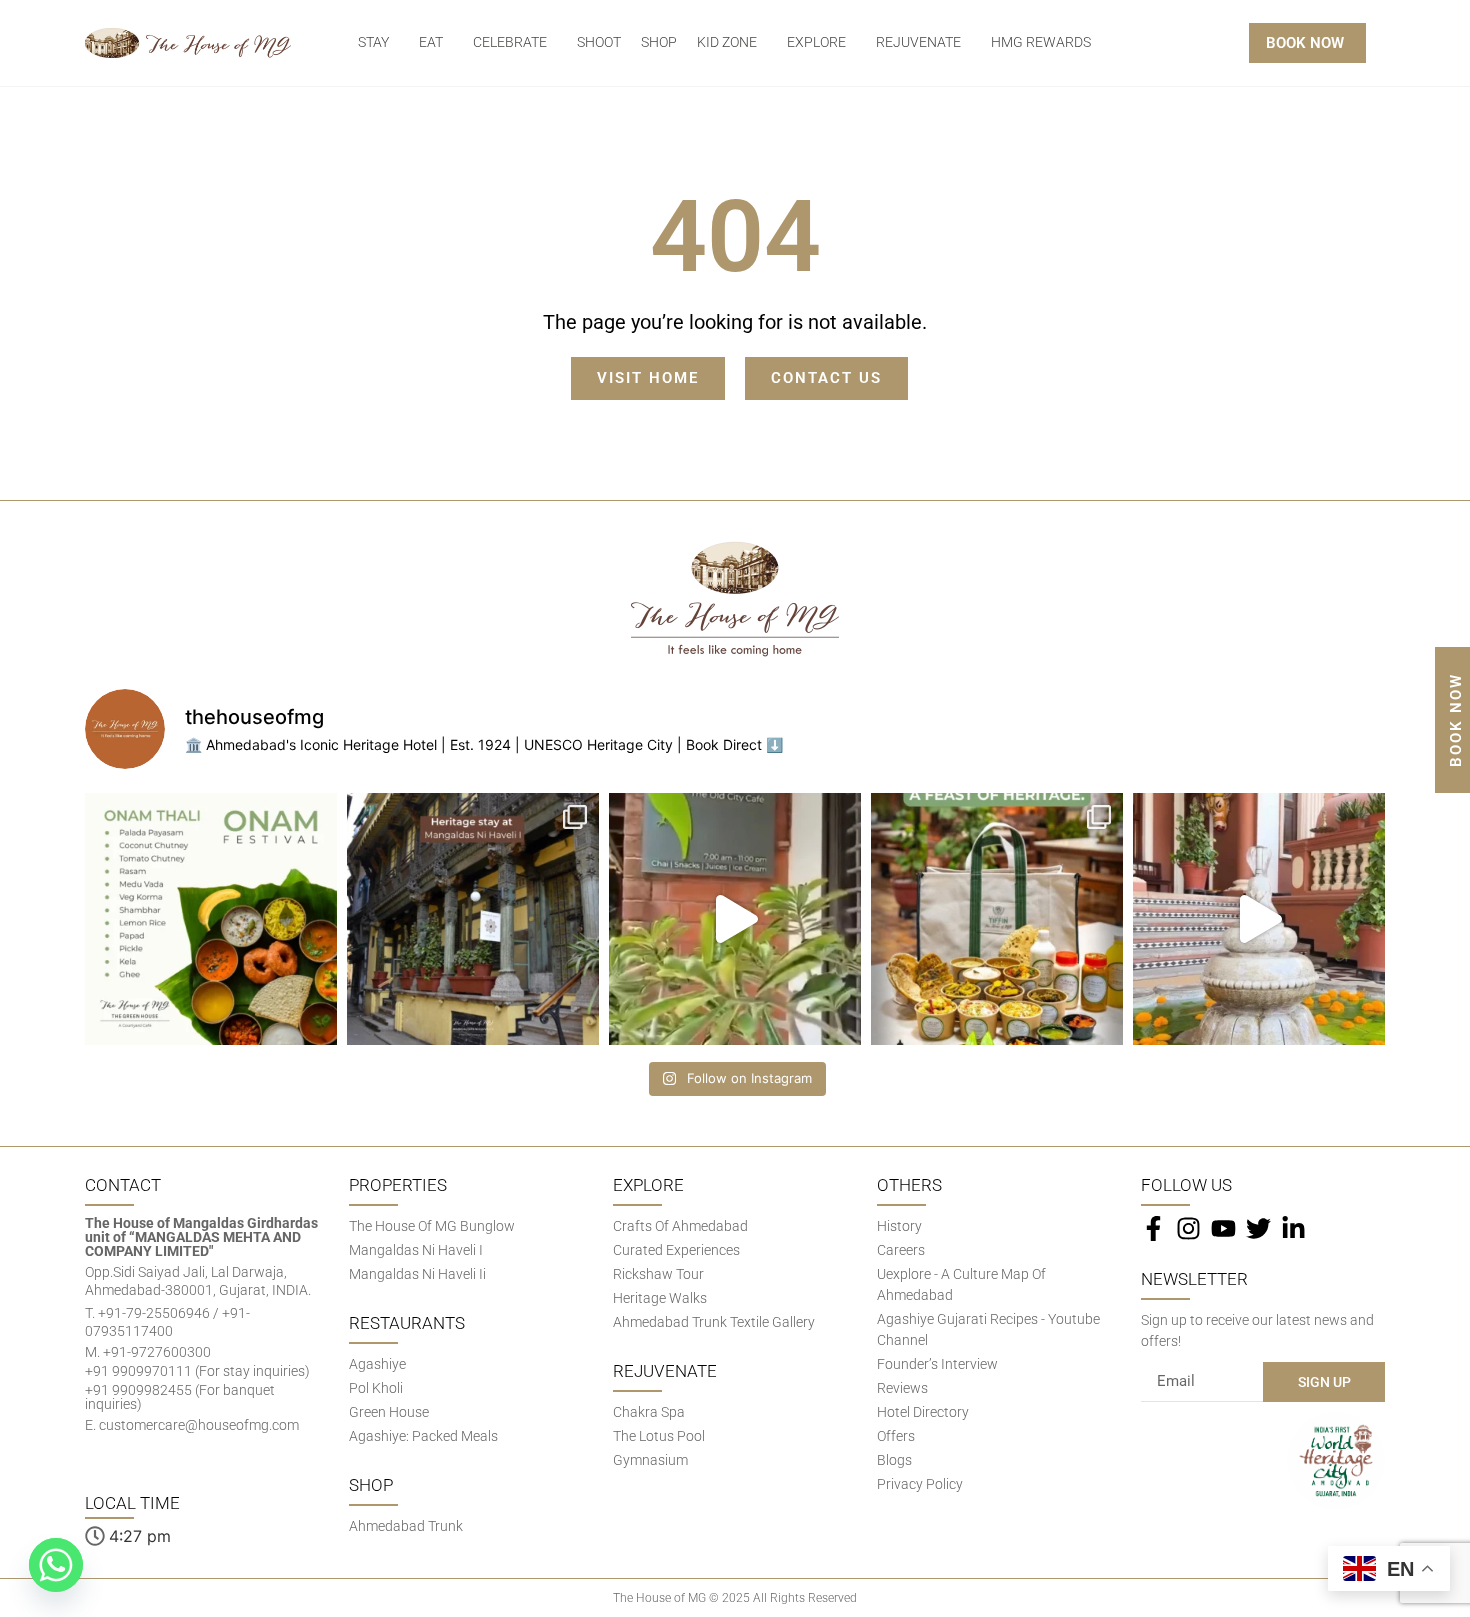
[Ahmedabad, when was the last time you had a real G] (997, 919)
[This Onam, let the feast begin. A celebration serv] (211, 919)
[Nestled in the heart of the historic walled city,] (473, 919)
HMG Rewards (1041, 42)
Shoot (599, 42)
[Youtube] (1223, 1228)
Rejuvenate (918, 42)
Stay (373, 42)
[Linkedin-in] (1293, 1228)
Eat (431, 42)
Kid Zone (727, 42)
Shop (659, 42)
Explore (816, 42)
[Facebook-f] (1153, 1228)
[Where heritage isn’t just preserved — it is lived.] (1259, 919)
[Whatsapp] (56, 1565)
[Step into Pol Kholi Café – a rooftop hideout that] (735, 919)
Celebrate (510, 42)
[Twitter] (1258, 1228)
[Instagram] (1188, 1228)
